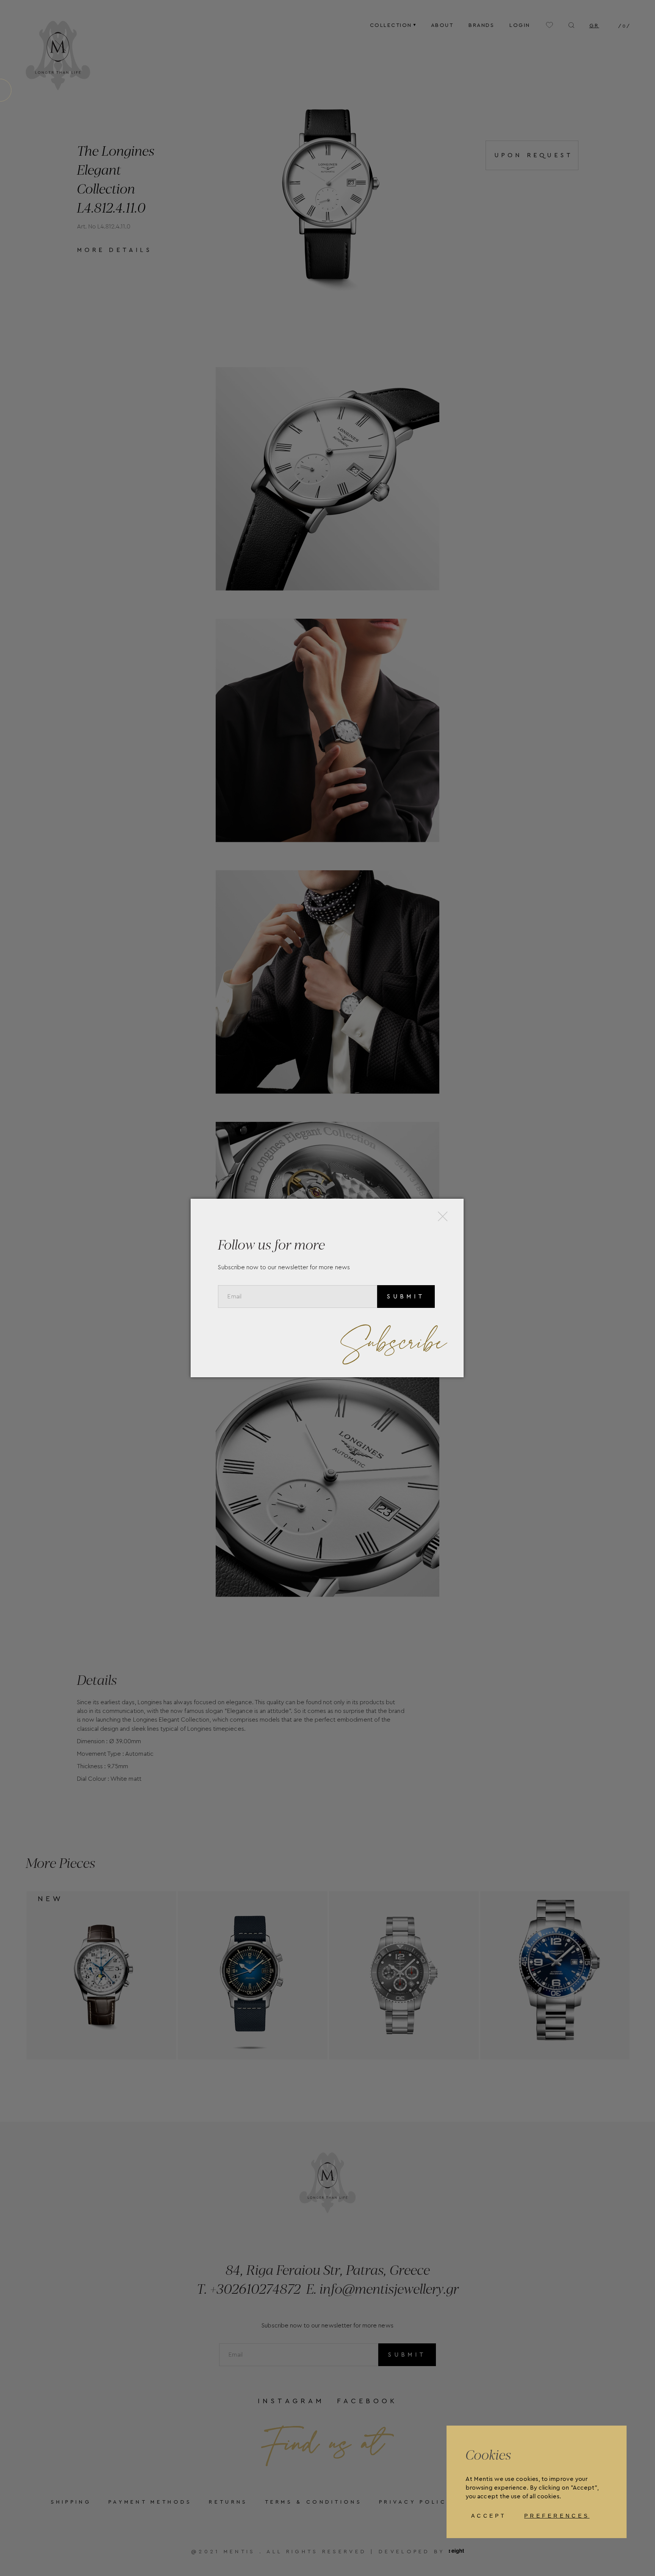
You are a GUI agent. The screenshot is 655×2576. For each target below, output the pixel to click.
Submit (406, 1297)
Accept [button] (489, 2516)
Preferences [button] (557, 2516)
